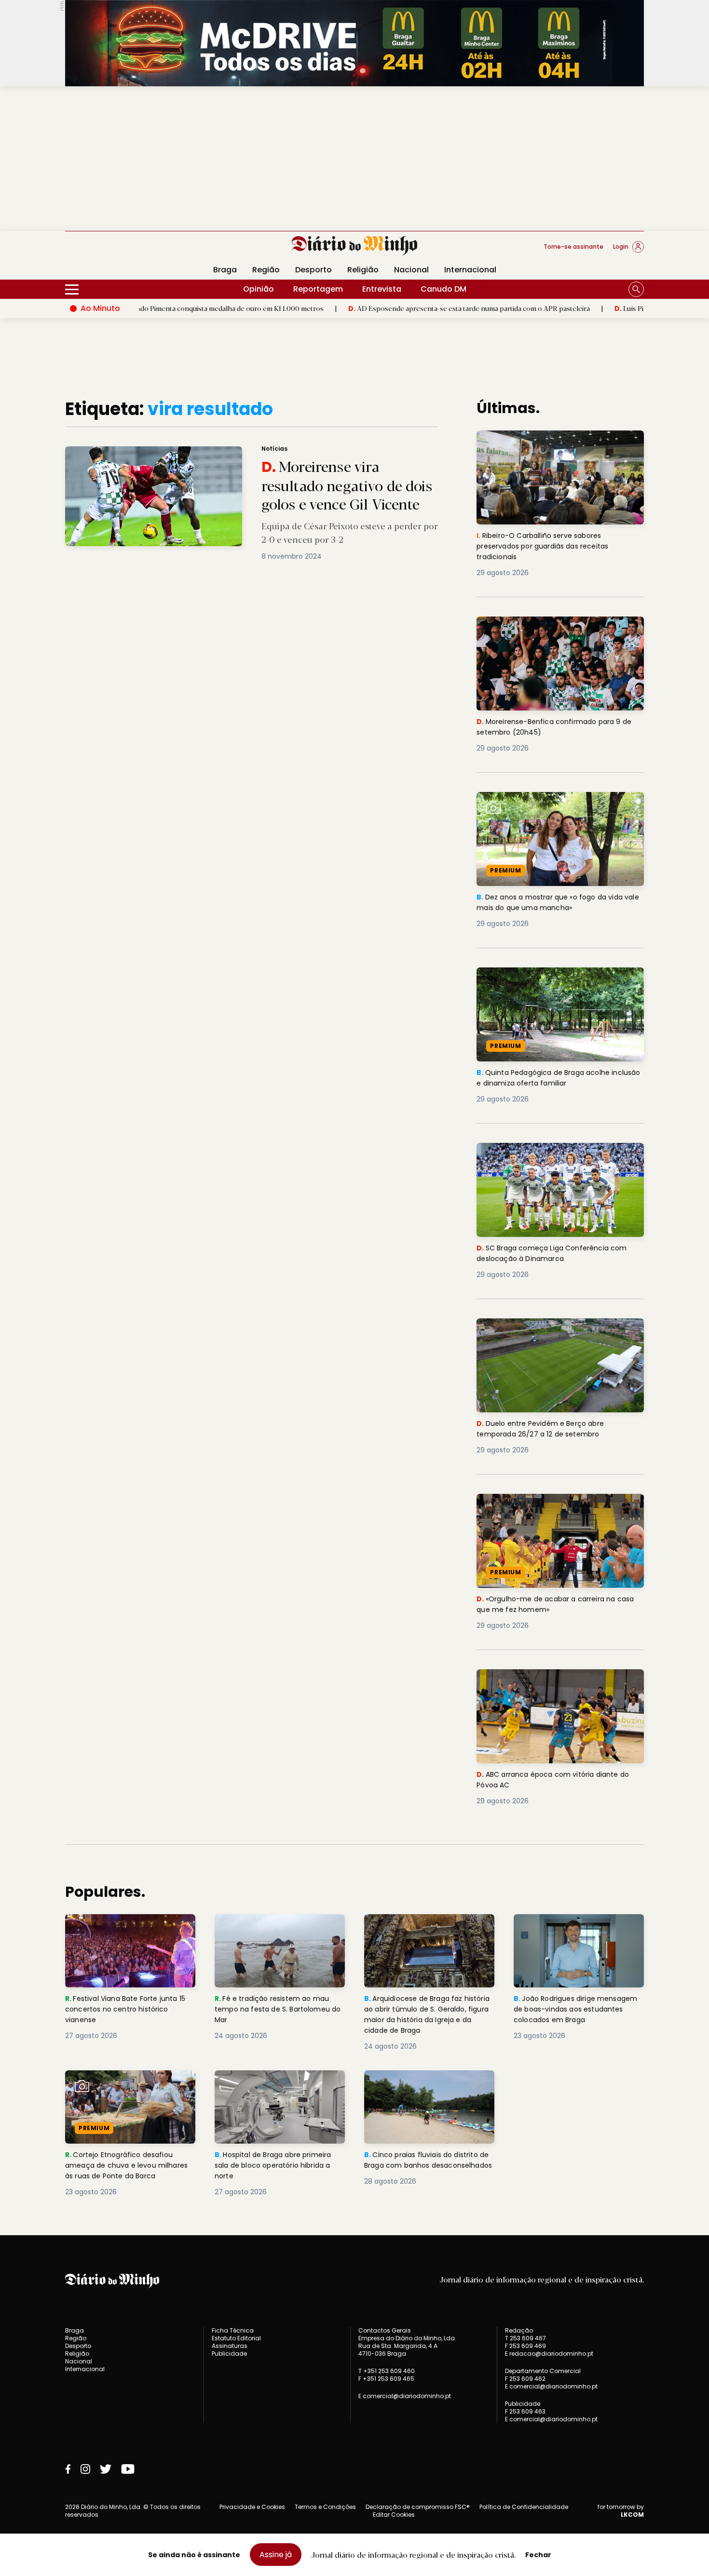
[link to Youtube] (128, 2469)
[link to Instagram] (85, 2469)
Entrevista (382, 289)
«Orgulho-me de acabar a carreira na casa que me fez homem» (550, 1505)
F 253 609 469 (525, 2346)
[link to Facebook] (68, 2469)
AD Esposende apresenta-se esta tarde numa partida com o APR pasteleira (376, 308)
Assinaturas (230, 2346)
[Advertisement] (354, 159)
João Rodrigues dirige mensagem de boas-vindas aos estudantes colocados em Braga (579, 1931)
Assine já (276, 2555)
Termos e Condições (325, 2507)
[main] (354, 1298)
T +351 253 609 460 (387, 2371)
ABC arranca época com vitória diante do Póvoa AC (559, 1681)
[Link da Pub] (354, 43)
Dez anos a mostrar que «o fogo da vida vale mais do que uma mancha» (555, 803)
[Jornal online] (115, 251)
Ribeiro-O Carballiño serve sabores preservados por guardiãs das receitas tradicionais (553, 448)
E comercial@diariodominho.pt (405, 2396)
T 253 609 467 (525, 2338)
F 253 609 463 (525, 2411)
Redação (519, 2331)
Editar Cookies (394, 2515)
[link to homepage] (355, 246)
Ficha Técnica (233, 2330)
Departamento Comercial (543, 2371)
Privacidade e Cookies (252, 2507)
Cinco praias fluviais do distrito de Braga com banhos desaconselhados (425, 2087)
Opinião (259, 289)
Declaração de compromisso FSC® (418, 2507)
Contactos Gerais (385, 2331)
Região (266, 270)
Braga (225, 270)
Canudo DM (443, 289)
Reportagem (318, 289)
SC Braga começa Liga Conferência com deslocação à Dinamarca (556, 1154)
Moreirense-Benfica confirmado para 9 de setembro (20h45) (559, 628)
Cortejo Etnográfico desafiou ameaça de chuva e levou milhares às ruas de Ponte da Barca (122, 2093)
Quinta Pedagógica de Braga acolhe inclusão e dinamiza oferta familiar (548, 979)
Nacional (411, 270)
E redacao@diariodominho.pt (549, 2354)
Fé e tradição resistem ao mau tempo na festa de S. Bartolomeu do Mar (280, 1931)
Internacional (470, 270)
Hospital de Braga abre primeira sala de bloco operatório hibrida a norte (278, 2087)
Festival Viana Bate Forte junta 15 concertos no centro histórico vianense (129, 1931)
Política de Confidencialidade (524, 2507)
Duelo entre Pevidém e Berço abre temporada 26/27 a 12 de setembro (546, 1330)
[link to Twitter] (106, 2469)
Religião (363, 270)
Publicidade (229, 2354)
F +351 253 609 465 (386, 2379)
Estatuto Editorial (236, 2338)
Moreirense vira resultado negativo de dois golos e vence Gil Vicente (185, 452)
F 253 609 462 (525, 2379)
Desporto (314, 270)
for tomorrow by (621, 2511)
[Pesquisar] (636, 289)
